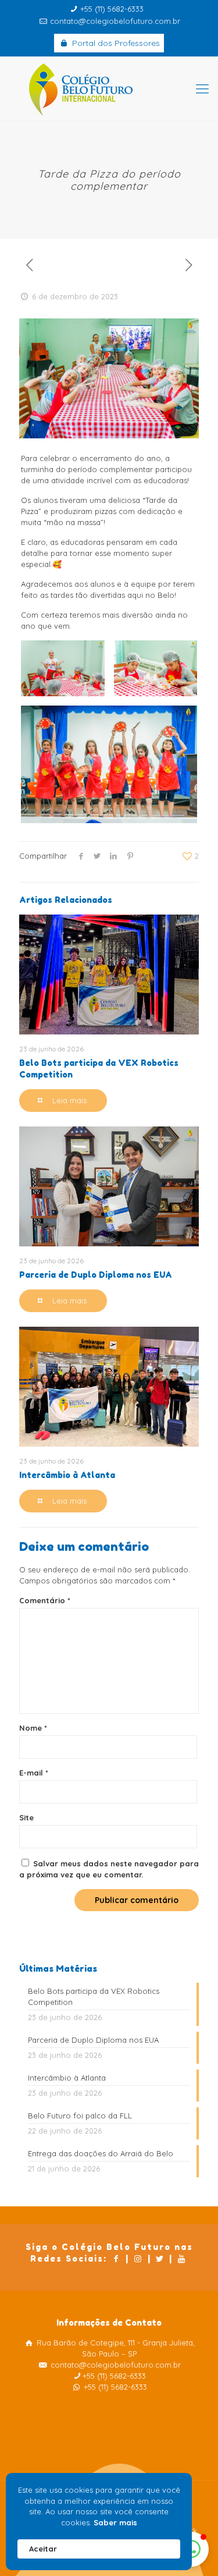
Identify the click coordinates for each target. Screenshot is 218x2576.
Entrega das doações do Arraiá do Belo (101, 2153)
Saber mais (115, 2522)
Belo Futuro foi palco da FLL (80, 2116)
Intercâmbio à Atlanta (67, 1475)
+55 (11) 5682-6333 (112, 9)
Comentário (45, 1600)
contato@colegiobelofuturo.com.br (115, 21)
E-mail (34, 1773)
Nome (33, 1728)
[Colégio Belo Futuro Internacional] (109, 88)
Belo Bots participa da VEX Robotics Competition (94, 1996)
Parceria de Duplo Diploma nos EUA (96, 1275)
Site (26, 1817)
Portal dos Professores (115, 43)
